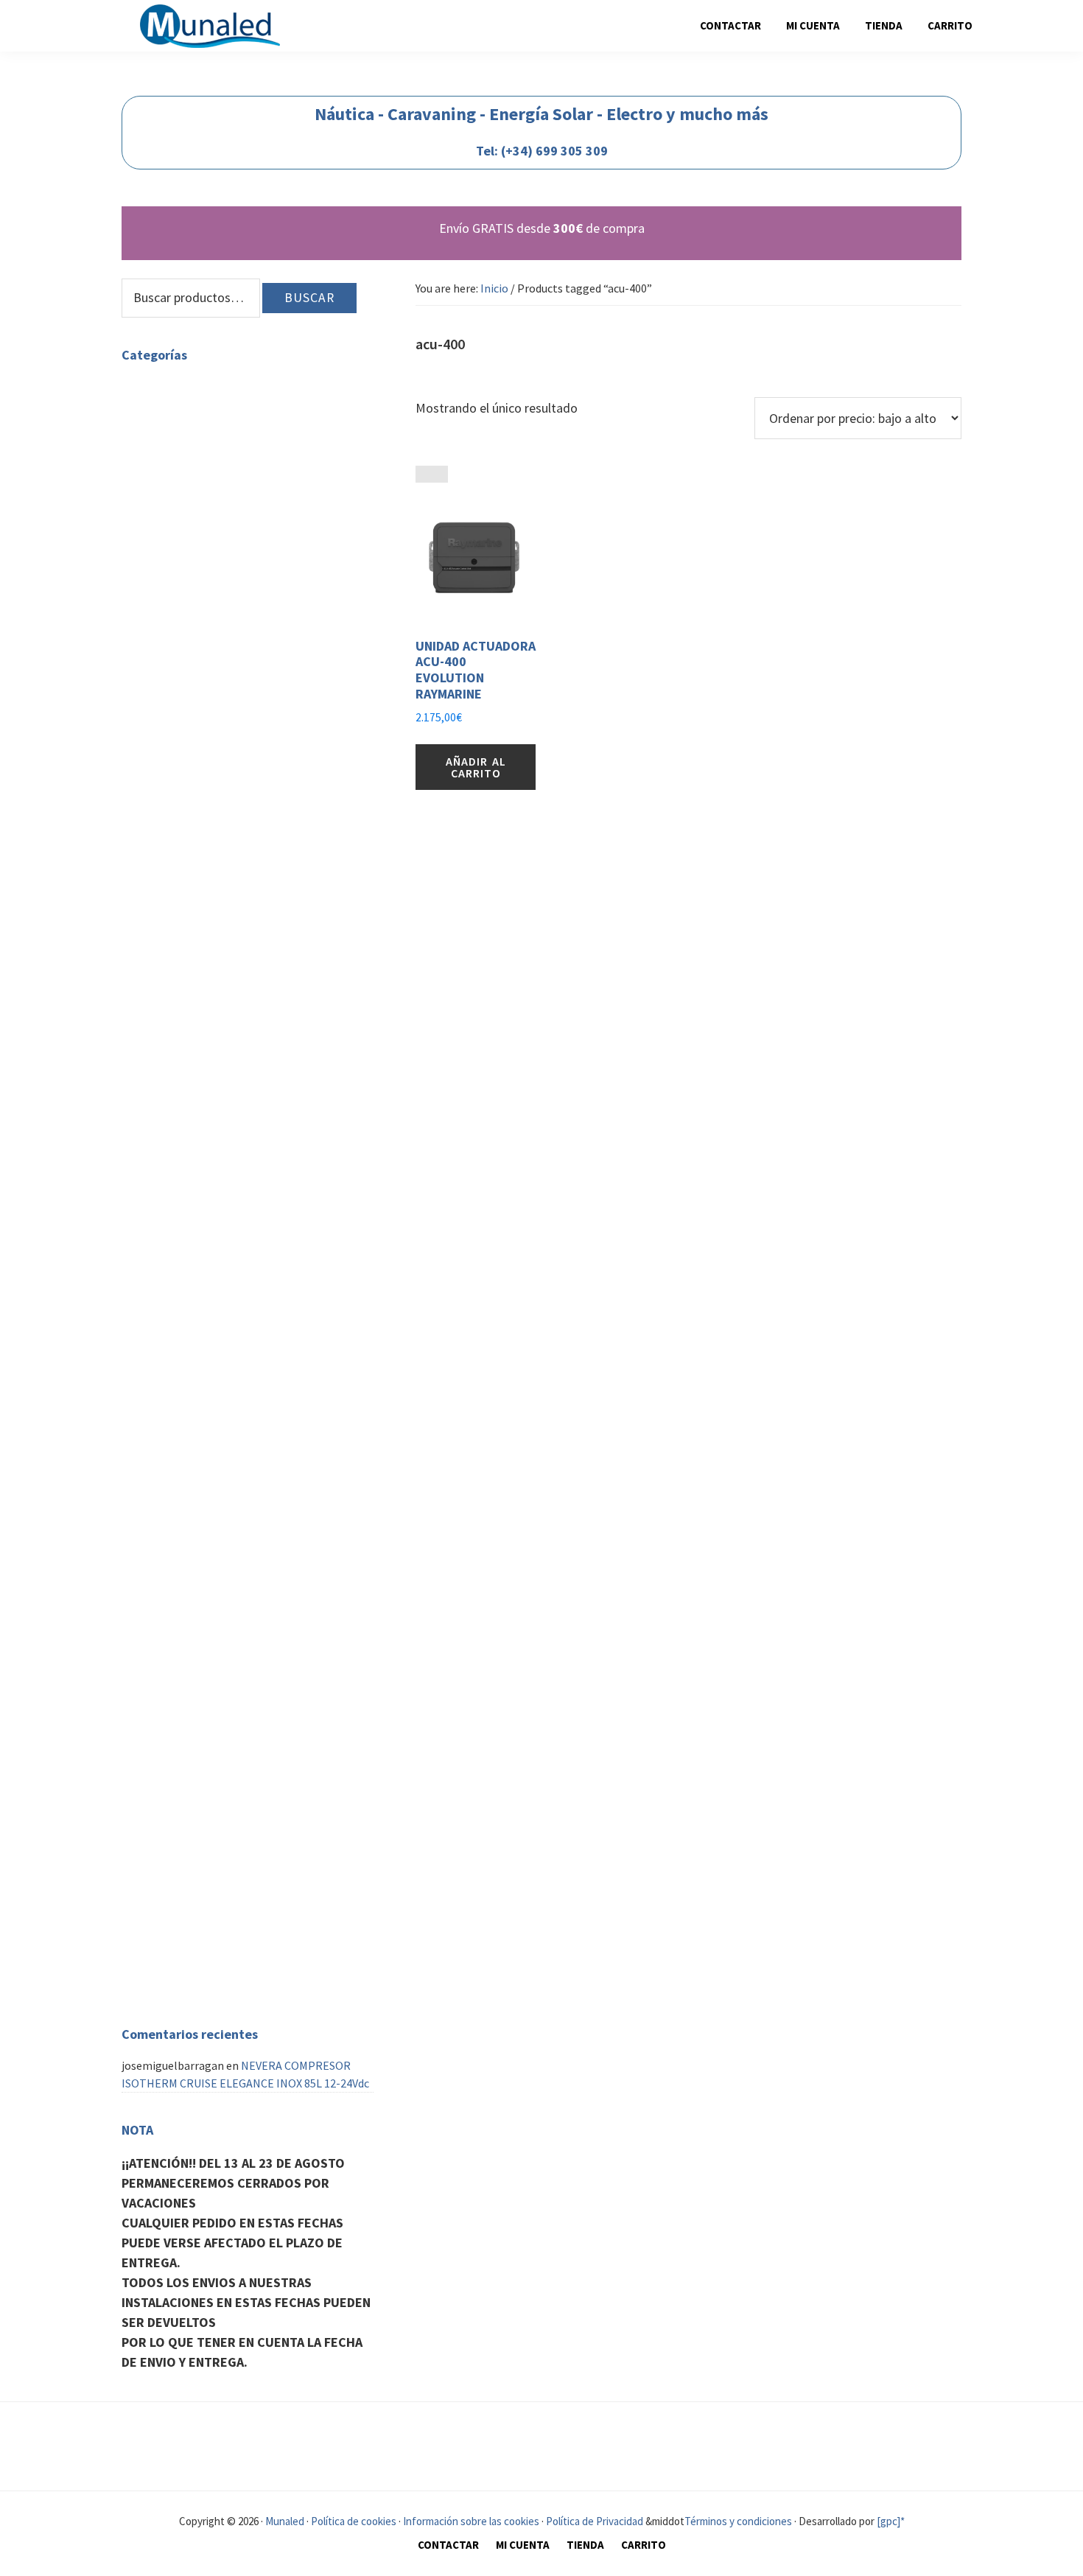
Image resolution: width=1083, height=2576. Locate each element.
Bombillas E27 (192, 493)
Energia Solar (189, 908)
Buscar (309, 298)
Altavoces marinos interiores (228, 1796)
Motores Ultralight (204, 1673)
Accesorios (182, 1252)
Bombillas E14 (192, 475)
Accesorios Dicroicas (240, 440)
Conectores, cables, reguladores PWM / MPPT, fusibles (270, 1005)
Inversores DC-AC (199, 1032)
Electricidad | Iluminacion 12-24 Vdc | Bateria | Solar (236, 651)
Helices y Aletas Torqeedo (220, 1567)
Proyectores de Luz (203, 546)
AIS (164, 1987)
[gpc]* (891, 2521)
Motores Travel (194, 1620)
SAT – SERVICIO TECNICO (185, 1821)
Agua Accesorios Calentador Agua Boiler (222, 1217)
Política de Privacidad (595, 2521)
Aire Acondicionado (169, 1908)
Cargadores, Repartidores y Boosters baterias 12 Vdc (257, 1147)
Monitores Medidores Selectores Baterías (259, 890)
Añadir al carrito (476, 767)
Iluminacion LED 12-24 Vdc (221, 784)
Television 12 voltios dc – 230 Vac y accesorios (235, 1506)
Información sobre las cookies (471, 2521)
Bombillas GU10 (196, 422)
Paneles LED (186, 528)
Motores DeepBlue (202, 1656)
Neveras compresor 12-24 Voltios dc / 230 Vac (234, 1321)
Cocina (139, 1278)
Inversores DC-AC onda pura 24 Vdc (276, 1067)
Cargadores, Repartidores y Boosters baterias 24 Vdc (257, 1182)
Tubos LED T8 (190, 564)
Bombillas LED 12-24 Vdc (251, 855)
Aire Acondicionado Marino (222, 1926)
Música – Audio (158, 1760)
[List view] (440, 474)
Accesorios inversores (243, 1085)
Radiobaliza (185, 1865)
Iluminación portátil (241, 802)
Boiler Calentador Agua (214, 1234)
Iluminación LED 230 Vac (182, 387)
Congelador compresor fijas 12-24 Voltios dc (260, 1471)
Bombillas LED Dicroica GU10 (262, 458)
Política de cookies (354, 2521)
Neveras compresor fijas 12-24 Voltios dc (257, 1427)
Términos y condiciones (738, 2521)
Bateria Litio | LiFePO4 (246, 766)
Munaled (284, 2521)
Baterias (177, 678)
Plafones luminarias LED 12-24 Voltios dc (266, 828)
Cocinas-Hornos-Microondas (227, 1295)
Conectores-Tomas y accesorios (235, 872)
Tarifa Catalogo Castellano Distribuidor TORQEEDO (255, 1700)
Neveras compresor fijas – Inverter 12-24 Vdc (257, 1401)
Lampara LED (189, 599)
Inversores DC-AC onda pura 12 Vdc (276, 1049)
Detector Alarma (198, 1883)
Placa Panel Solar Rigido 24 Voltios (277, 943)
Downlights (185, 511)
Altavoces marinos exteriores (229, 1778)
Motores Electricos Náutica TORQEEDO (221, 1532)
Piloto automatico (203, 1970)
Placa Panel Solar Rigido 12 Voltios (277, 925)
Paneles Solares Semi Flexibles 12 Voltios (273, 970)
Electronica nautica (171, 1952)
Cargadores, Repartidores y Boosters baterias (248, 1111)
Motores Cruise (193, 1638)
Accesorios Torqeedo (207, 1603)
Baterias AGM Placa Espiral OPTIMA (279, 749)
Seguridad (146, 1847)
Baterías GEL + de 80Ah (247, 696)
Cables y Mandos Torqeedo (222, 1550)
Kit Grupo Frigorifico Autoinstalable (246, 1445)
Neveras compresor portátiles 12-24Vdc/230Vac (241, 1365)
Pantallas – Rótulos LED (216, 617)
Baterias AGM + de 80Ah (248, 731)
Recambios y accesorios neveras (235, 1339)
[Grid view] (424, 474)
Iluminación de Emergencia (224, 581)
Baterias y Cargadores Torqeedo (235, 1585)
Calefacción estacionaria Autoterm (210, 1735)
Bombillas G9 (189, 405)
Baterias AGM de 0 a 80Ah (252, 713)
